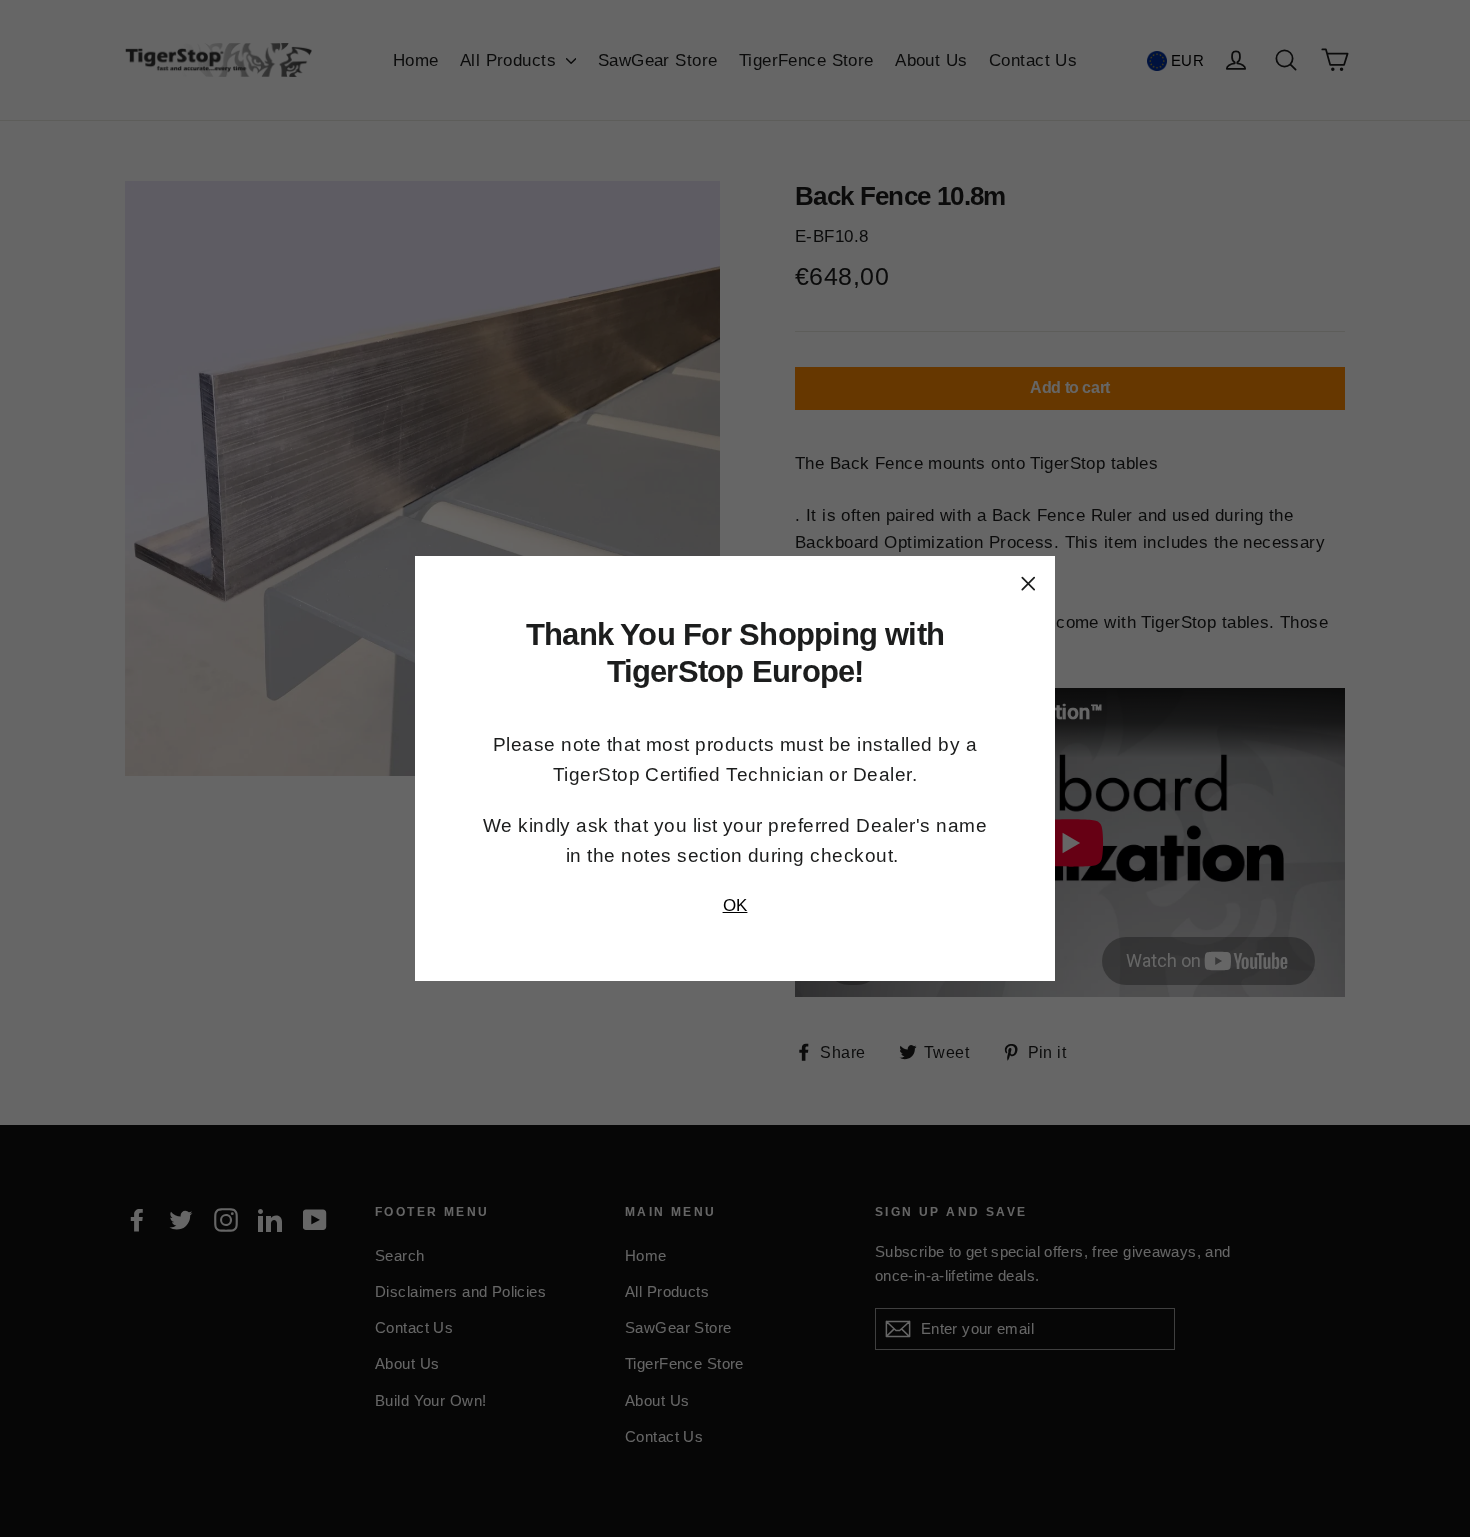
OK (735, 905)
